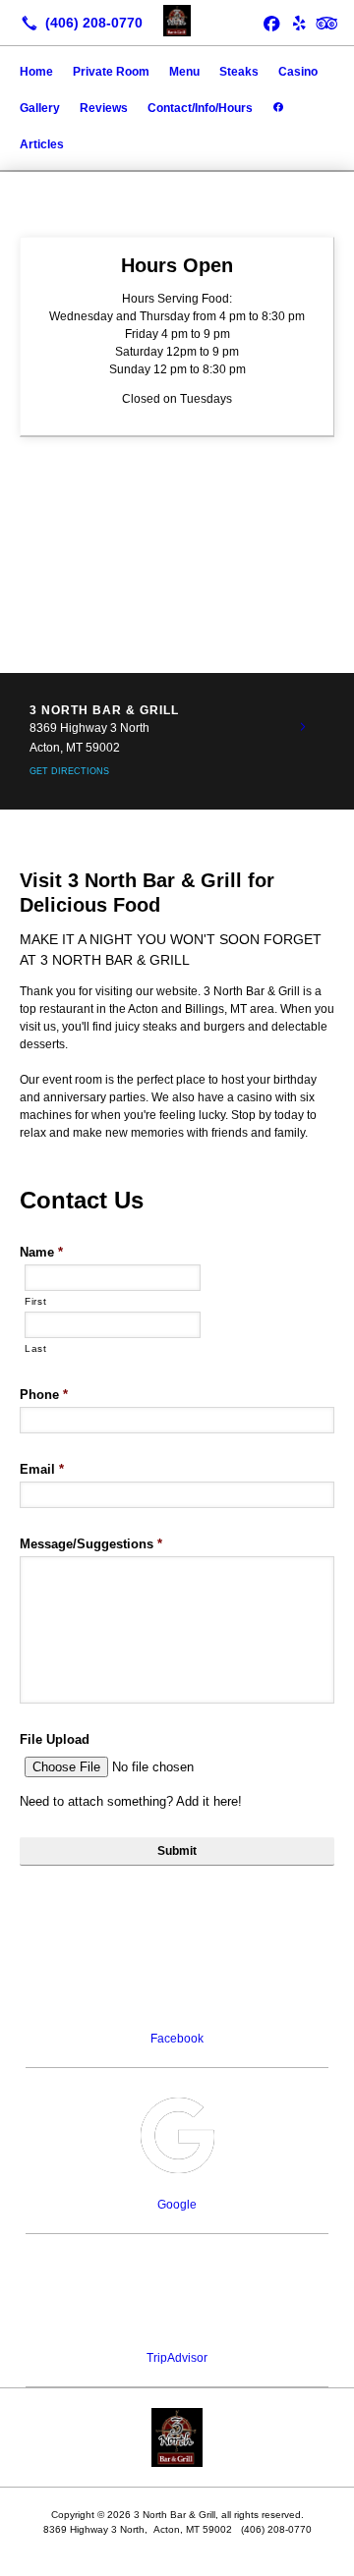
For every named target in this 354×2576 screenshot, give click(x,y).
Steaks (239, 72)
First (35, 1301)
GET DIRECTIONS (69, 771)
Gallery (40, 108)
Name (41, 1252)
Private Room (111, 72)
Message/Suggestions (91, 1544)
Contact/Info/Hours (200, 108)
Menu (184, 72)
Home (36, 72)
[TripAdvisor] (326, 23)
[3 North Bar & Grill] (177, 21)
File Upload (55, 1739)
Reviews (104, 108)
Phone (44, 1395)
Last (36, 1348)
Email (42, 1469)
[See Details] (303, 727)
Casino (298, 72)
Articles (42, 144)
